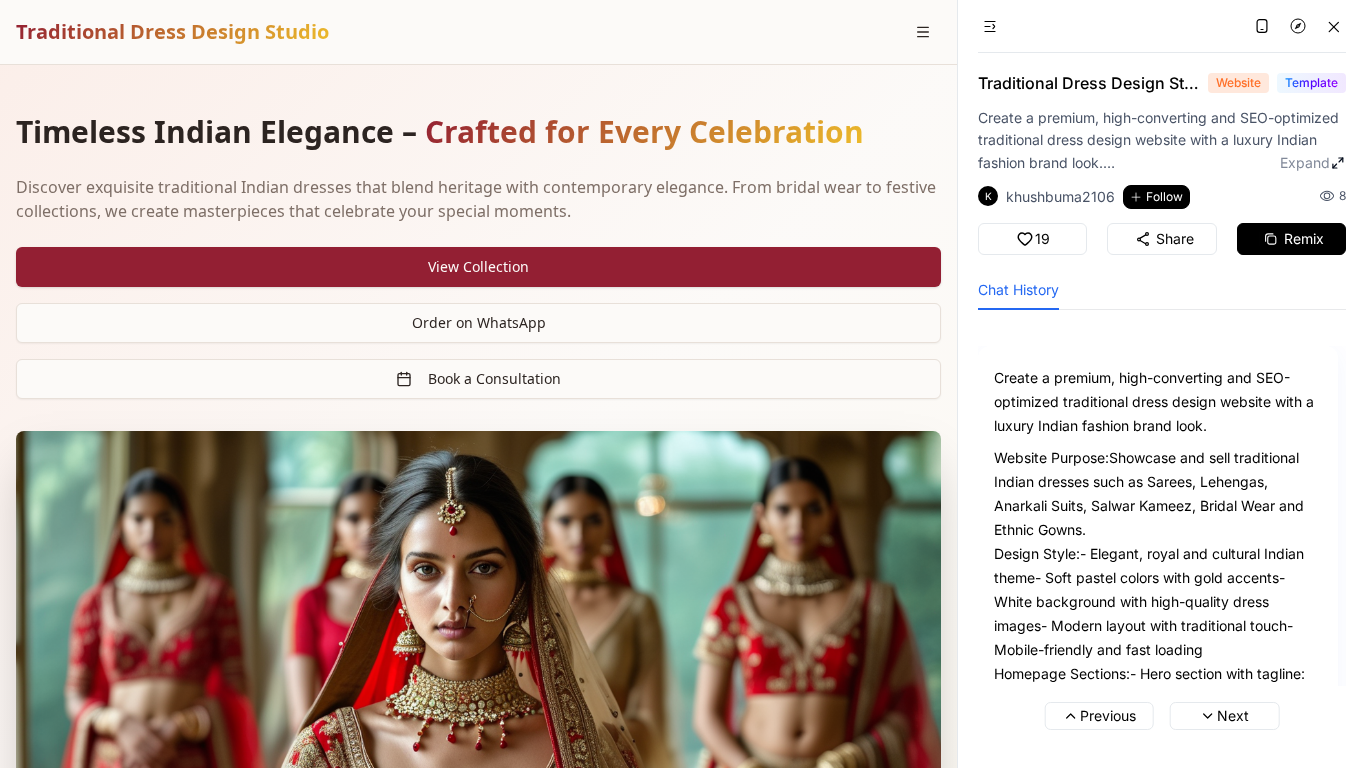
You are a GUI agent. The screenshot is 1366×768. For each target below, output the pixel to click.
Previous (1108, 715)
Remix (1304, 238)
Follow (1164, 196)
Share (1175, 238)
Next (1233, 715)
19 (1042, 238)
